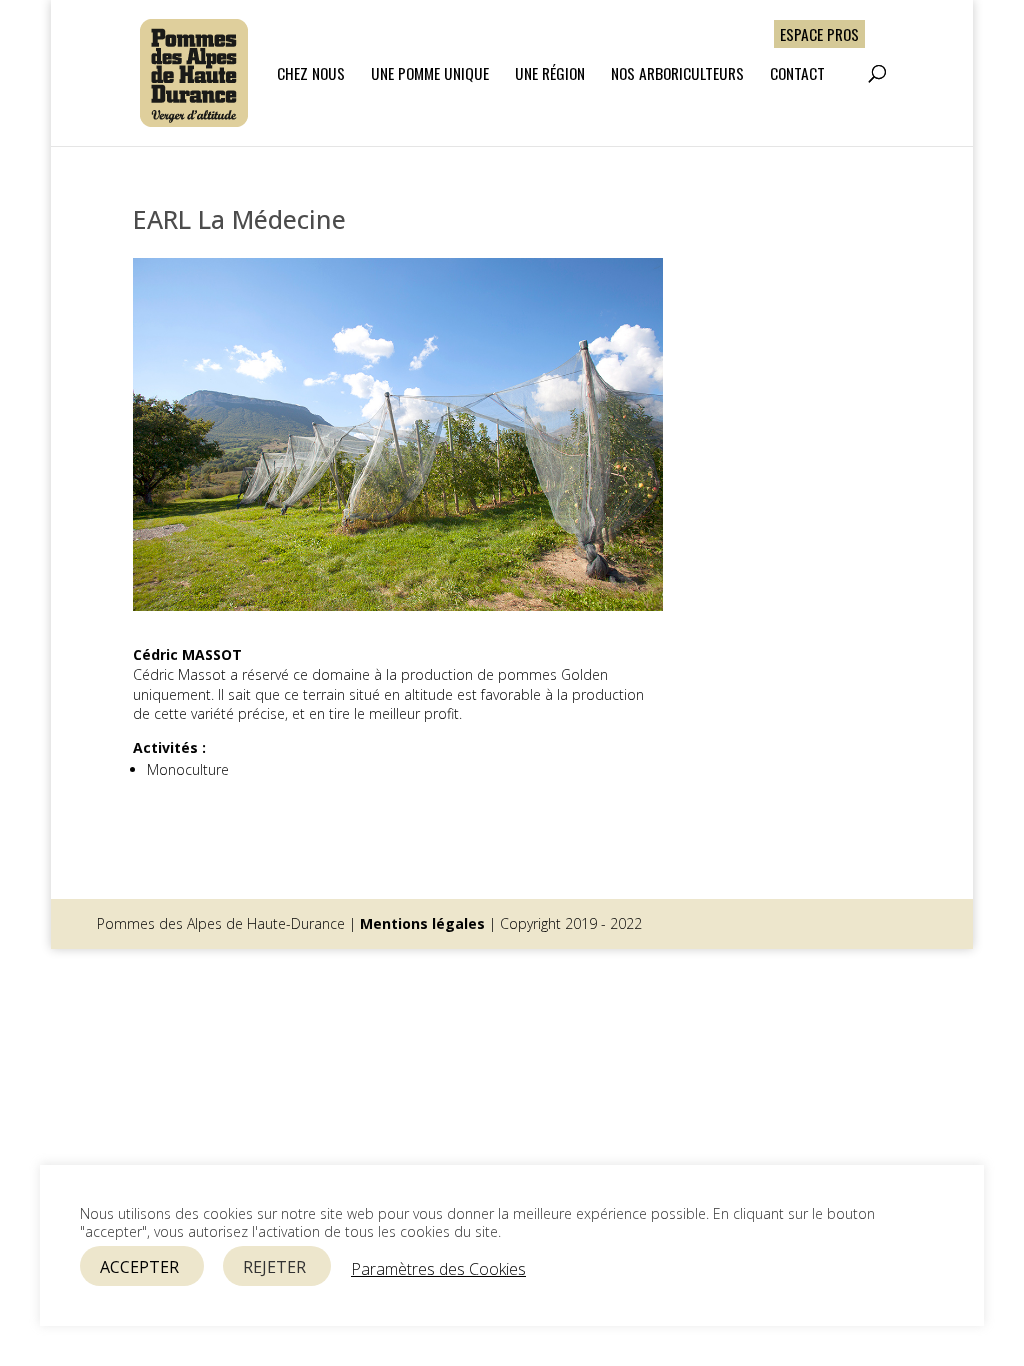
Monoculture (188, 769)
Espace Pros (819, 33)
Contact (797, 74)
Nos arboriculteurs (677, 74)
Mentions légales (422, 923)
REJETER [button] (274, 1267)
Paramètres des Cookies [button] (438, 1269)
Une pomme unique (430, 74)
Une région (550, 74)
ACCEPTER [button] (139, 1267)
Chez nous (311, 74)
